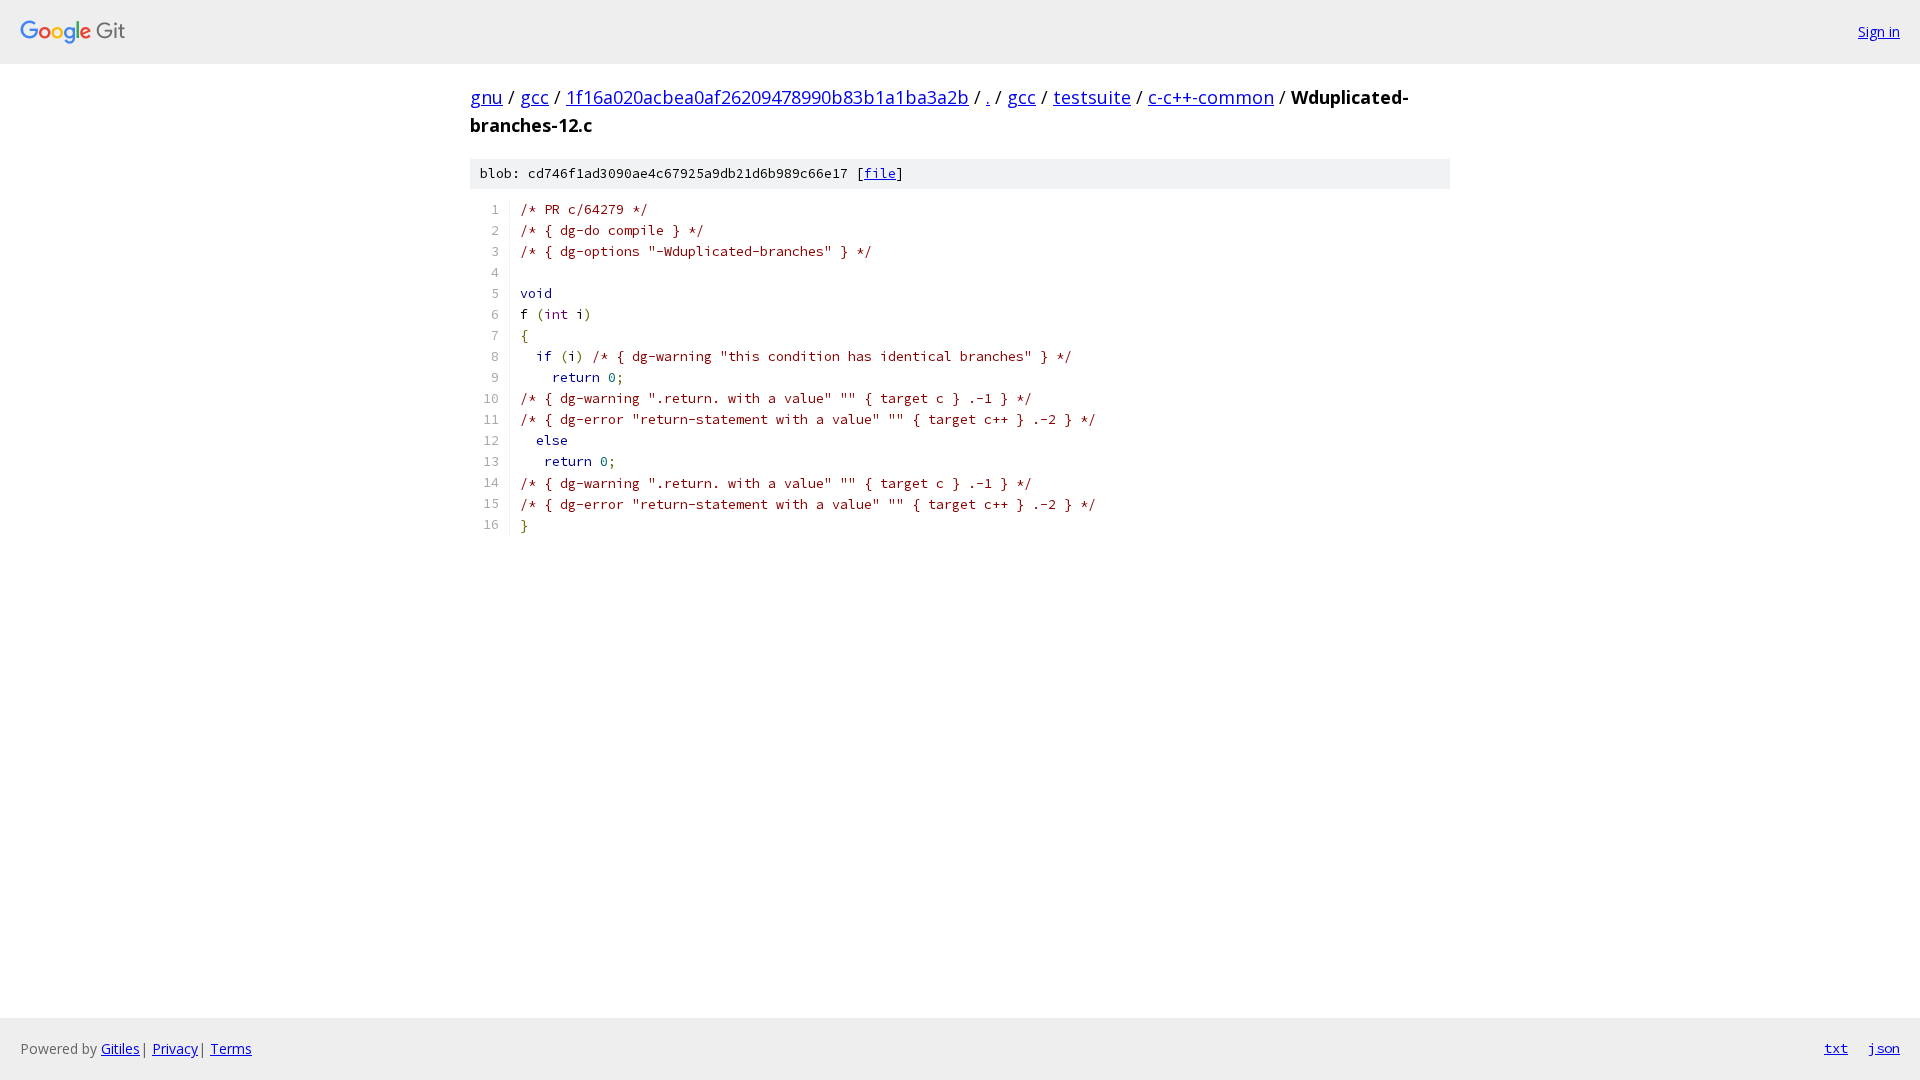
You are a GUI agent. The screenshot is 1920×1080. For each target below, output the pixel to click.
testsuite (1092, 97)
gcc (534, 97)
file (880, 173)
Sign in (1879, 31)
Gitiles (120, 1048)
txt (1836, 1048)
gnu (486, 97)
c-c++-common (1211, 97)
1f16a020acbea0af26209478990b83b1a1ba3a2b (767, 97)
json (1884, 1048)
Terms (231, 1048)
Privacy (175, 1048)
